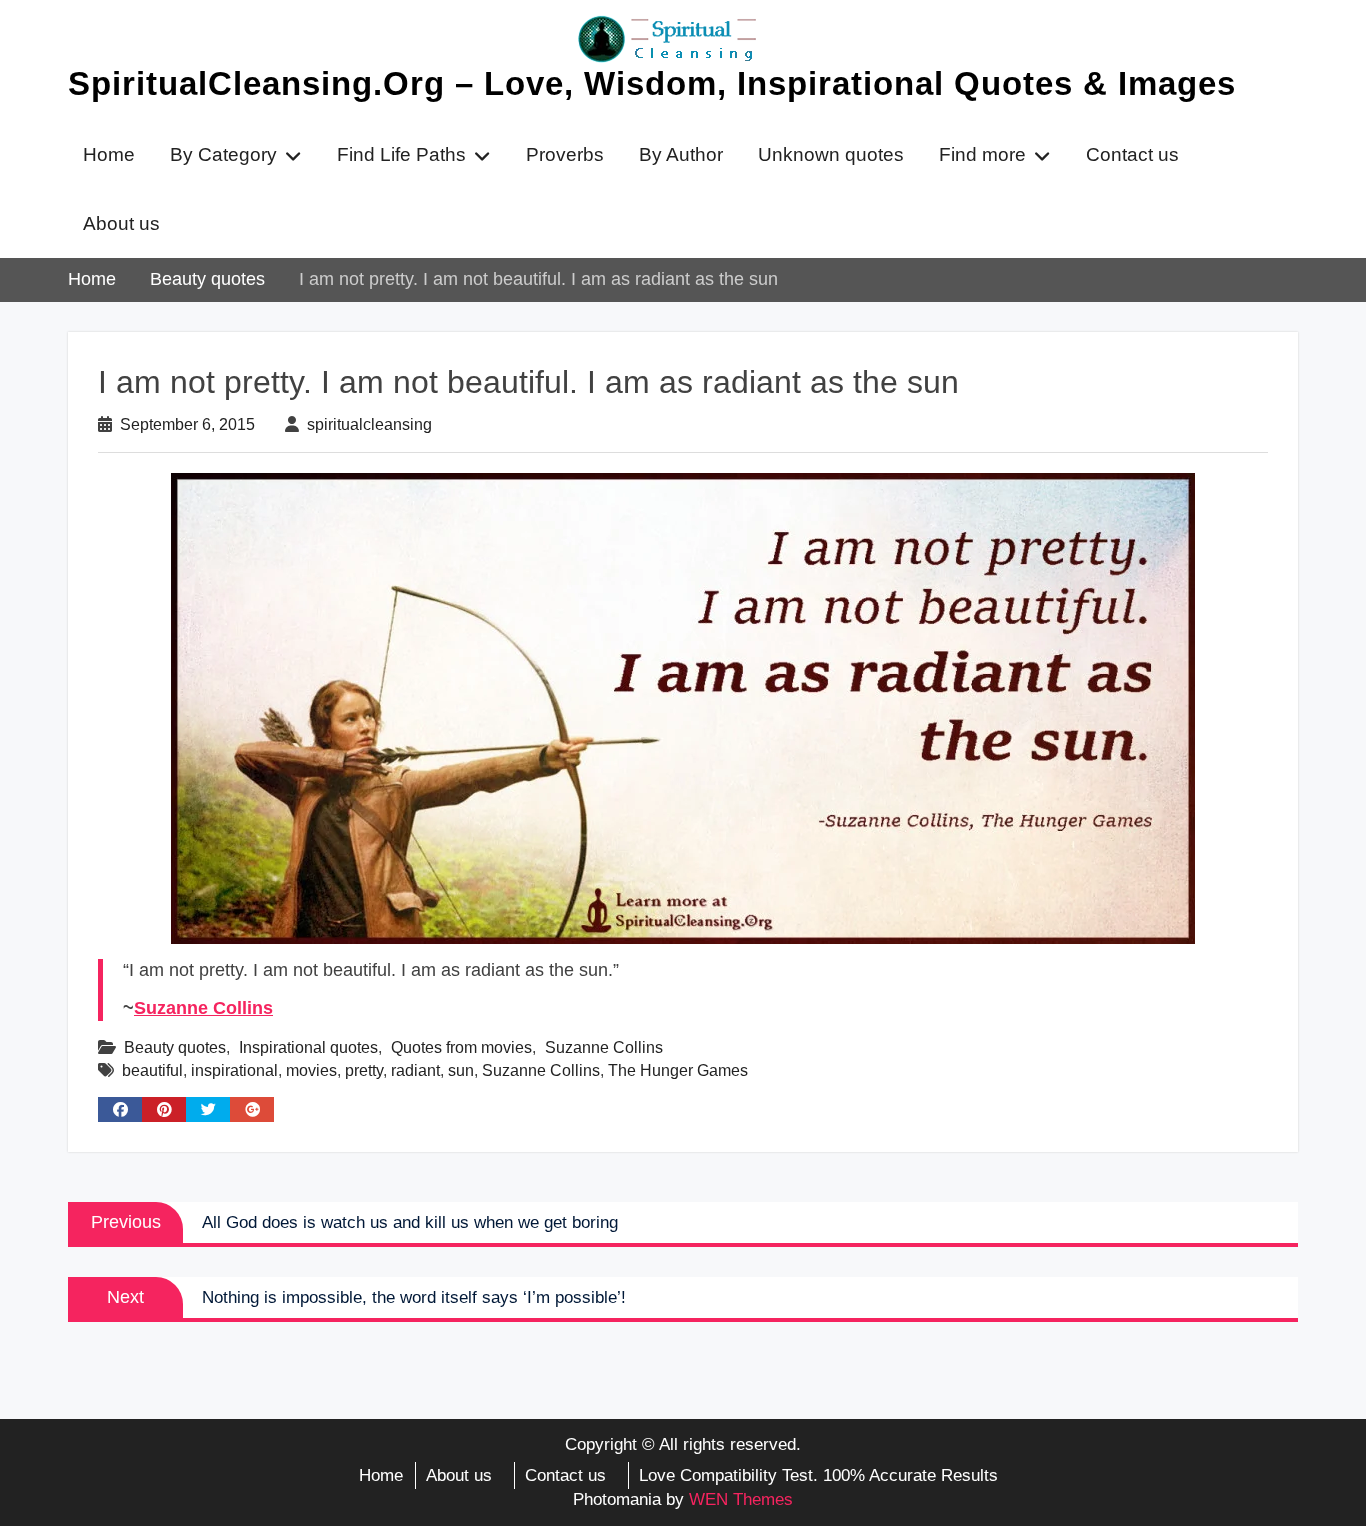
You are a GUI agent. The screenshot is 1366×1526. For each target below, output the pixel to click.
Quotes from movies (461, 1047)
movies (311, 1070)
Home (109, 154)
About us (121, 223)
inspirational (234, 1070)
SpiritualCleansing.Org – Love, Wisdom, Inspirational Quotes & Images (652, 83)
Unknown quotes (831, 154)
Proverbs (565, 154)
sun (461, 1070)
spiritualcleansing (369, 424)
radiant (415, 1070)
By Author (681, 154)
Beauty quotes (175, 1047)
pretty (364, 1070)
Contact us (1132, 154)
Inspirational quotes (308, 1047)
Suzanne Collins (203, 1008)
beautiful (152, 1070)
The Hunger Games (678, 1070)
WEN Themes (741, 1499)
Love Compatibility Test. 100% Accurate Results (818, 1475)
